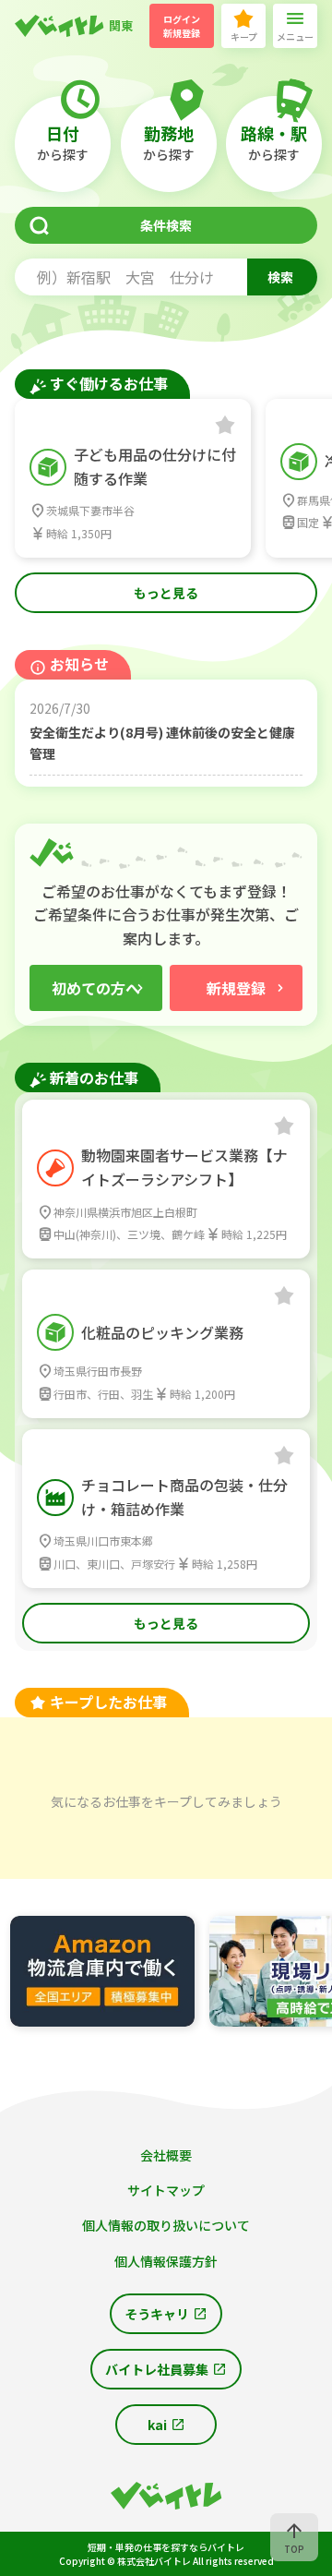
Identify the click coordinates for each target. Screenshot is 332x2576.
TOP (294, 2549)
